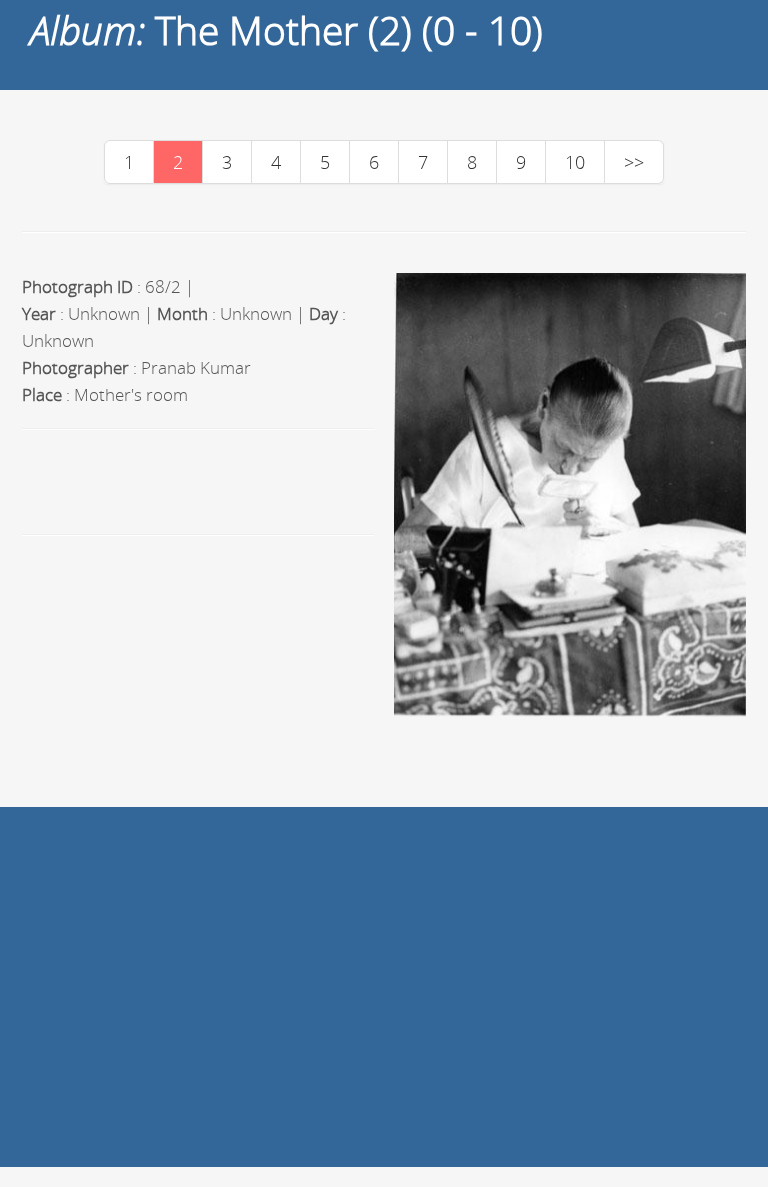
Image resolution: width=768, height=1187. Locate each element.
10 (575, 162)
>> (634, 162)
